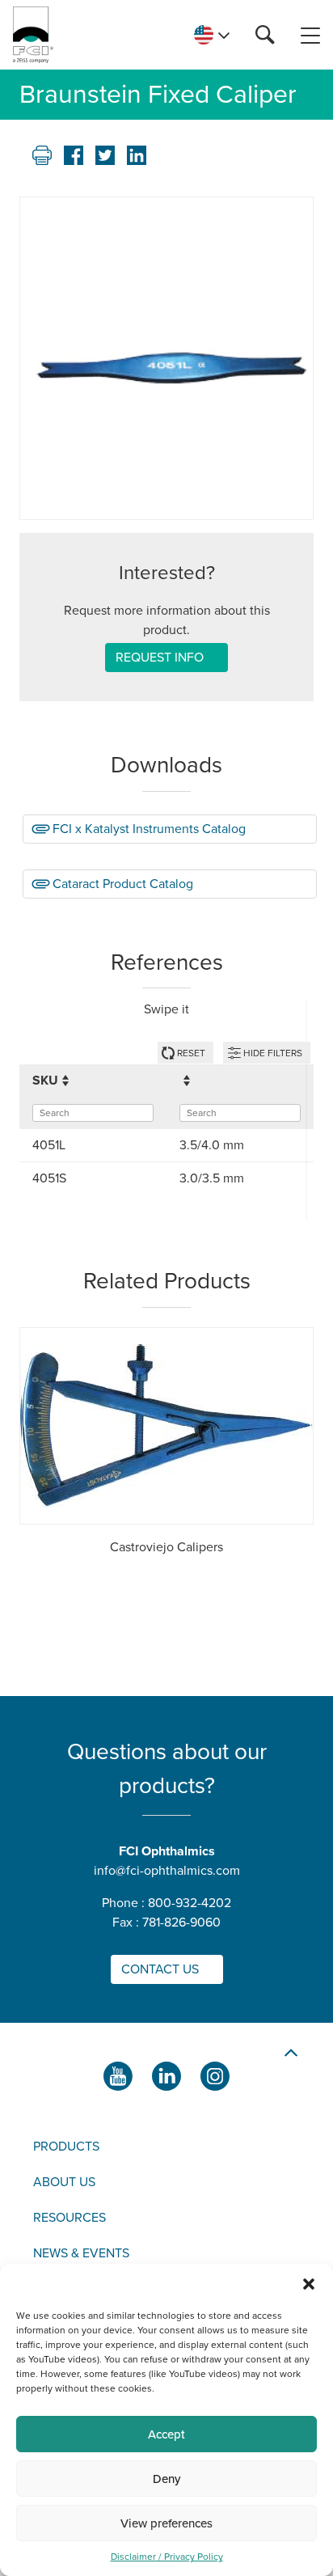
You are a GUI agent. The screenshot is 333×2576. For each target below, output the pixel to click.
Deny (166, 2479)
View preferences (166, 2523)
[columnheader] (93, 1081)
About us (64, 2182)
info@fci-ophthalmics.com (167, 1871)
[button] (309, 2284)
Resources (70, 2218)
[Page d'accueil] (33, 35)
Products (66, 2147)
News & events (81, 2253)
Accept (166, 2434)
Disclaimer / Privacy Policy (167, 2557)
